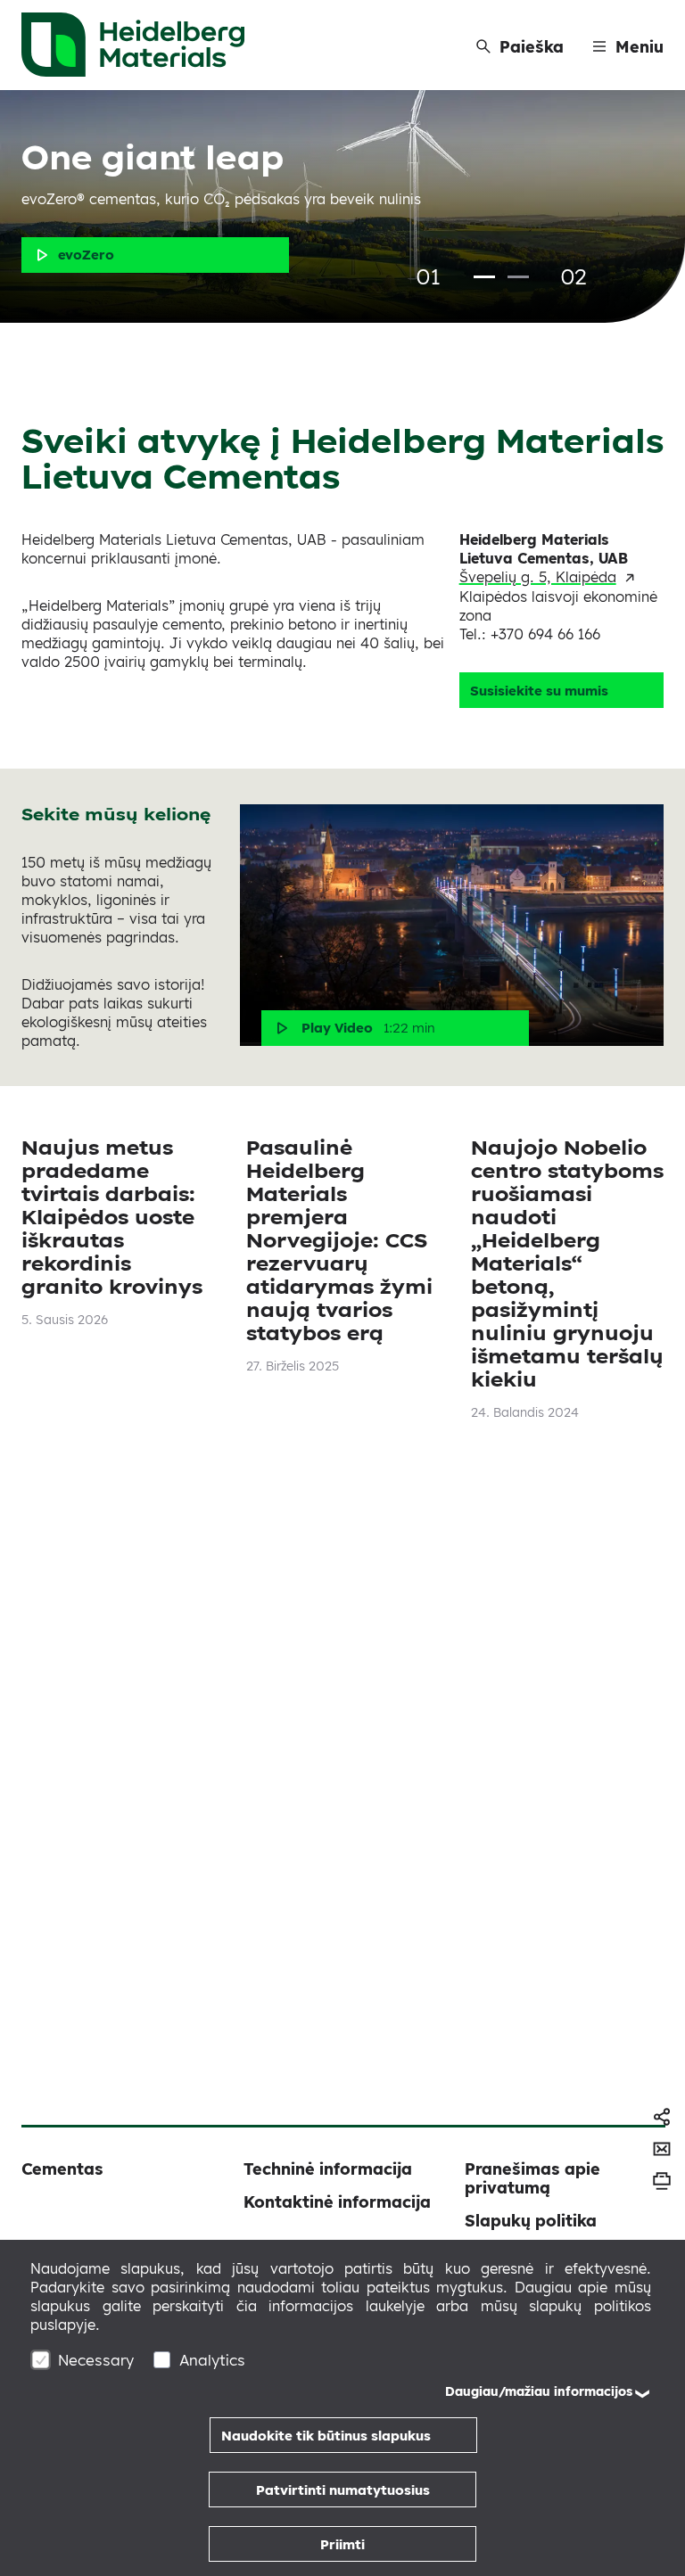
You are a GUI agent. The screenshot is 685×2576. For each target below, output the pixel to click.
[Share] (662, 2117)
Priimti (342, 2544)
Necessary (96, 2360)
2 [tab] (518, 277)
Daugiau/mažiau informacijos (539, 2391)
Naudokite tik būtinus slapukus (326, 2436)
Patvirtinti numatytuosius (343, 2490)
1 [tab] (484, 277)
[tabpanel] (342, 206)
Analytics (212, 2360)
